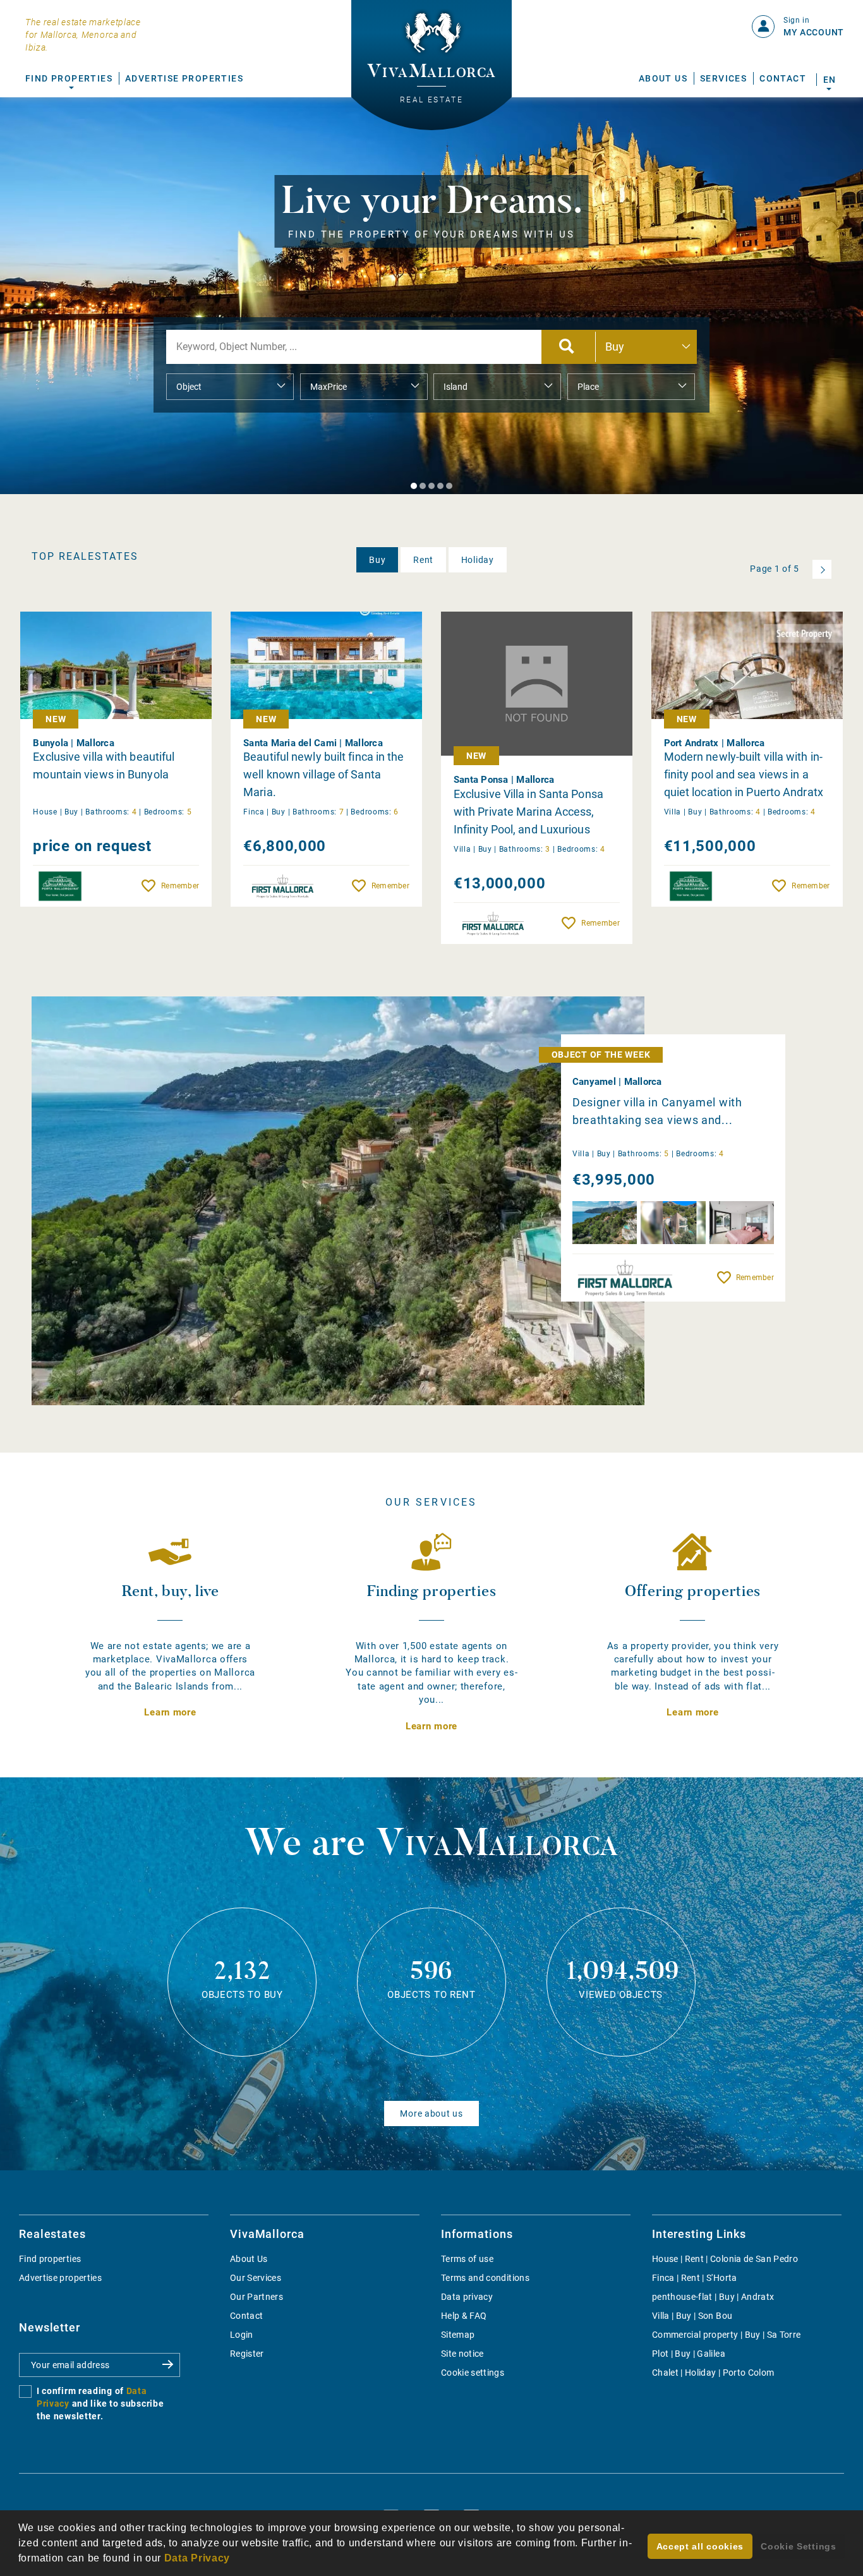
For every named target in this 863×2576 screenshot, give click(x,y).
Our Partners (256, 2297)
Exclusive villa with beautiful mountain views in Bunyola (104, 765)
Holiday (478, 560)
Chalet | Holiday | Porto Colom (713, 2373)
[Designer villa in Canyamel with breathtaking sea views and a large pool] (338, 1201)
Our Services (256, 2278)
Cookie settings (473, 2373)
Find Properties (69, 78)
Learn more (170, 1712)
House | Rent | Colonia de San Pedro (725, 2259)
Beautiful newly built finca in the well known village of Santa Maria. (323, 774)
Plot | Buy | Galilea (689, 2354)
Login (242, 2335)
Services (723, 78)
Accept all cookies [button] (700, 2546)
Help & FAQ (464, 2316)
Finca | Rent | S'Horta (695, 2278)
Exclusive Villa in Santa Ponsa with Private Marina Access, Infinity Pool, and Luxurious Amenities (528, 812)
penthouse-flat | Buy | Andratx (713, 2297)
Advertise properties (60, 2278)
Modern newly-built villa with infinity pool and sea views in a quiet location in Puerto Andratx (744, 774)
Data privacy (467, 2297)
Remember (180, 886)
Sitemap (458, 2335)
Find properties (50, 2259)
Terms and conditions (485, 2278)
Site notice (462, 2354)
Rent (423, 560)
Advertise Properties (184, 78)
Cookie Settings (799, 2546)
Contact (783, 78)
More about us (431, 2113)
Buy (377, 560)
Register (247, 2354)
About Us (663, 78)
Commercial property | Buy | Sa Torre (727, 2335)
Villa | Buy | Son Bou (692, 2316)
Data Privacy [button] (197, 2558)
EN (829, 80)
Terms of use (467, 2259)
